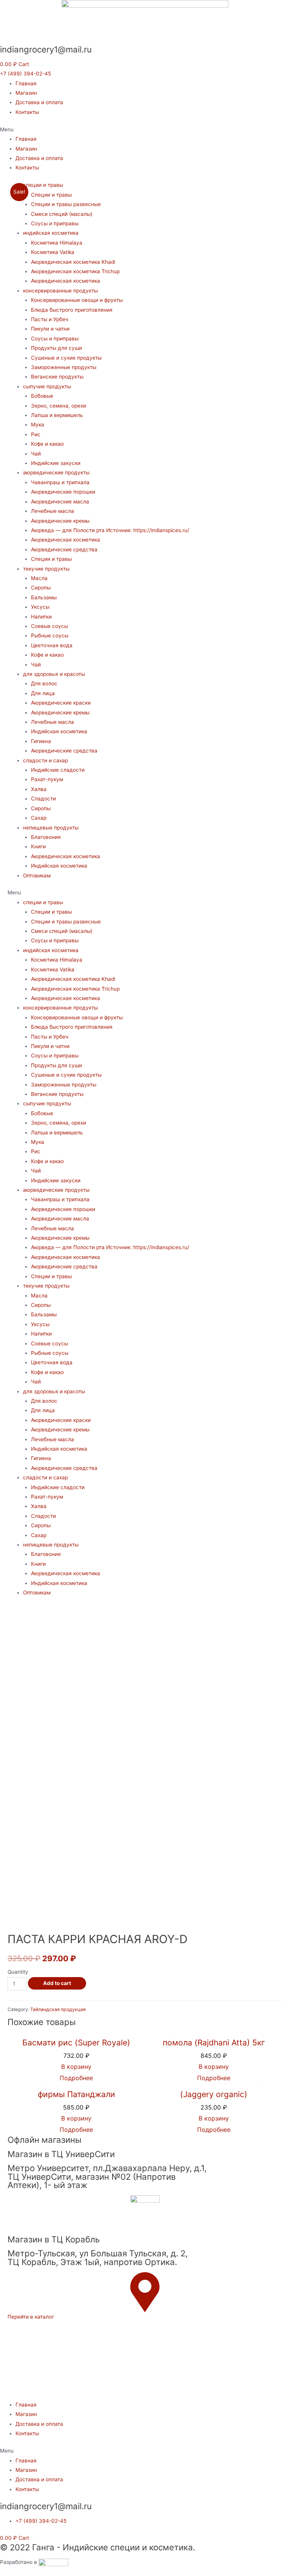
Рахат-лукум (47, 779)
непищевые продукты (51, 828)
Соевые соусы (49, 626)
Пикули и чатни (50, 329)
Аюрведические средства (64, 549)
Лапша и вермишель (57, 415)
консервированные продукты (60, 291)
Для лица (43, 693)
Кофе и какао (47, 444)
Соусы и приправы (55, 223)
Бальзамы (44, 597)
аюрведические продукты (56, 472)
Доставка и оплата (39, 102)
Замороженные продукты (64, 367)
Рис (36, 434)
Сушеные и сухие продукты (66, 358)
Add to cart (57, 1983)
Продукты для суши (56, 348)
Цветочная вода (52, 645)
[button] (25, 74)
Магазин (26, 93)
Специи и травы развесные (66, 204)
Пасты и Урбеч (50, 319)
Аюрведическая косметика (66, 281)
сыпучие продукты (47, 386)
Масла (39, 578)
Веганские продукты (57, 377)
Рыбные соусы (50, 636)
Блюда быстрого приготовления (72, 310)
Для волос (44, 683)
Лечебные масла (52, 511)
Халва (39, 789)
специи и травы (43, 185)
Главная (26, 83)
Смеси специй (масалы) (62, 214)
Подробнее (214, 2078)
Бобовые (42, 396)
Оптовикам (37, 876)
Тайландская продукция (58, 2009)
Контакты (27, 112)
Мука (38, 425)
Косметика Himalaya (57, 243)
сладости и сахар (46, 760)
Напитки (41, 617)
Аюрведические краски (61, 703)
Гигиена (41, 741)
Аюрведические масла (60, 502)
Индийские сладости (58, 770)
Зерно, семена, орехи (59, 406)
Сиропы (41, 588)
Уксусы (40, 607)
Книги (38, 846)
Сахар (39, 818)
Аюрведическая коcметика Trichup (75, 271)
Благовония (46, 837)
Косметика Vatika (53, 252)
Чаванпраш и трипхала (60, 482)
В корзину (214, 2067)
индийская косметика (51, 233)
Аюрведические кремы (60, 521)
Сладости (43, 799)
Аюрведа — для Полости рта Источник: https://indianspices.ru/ (110, 530)
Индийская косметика (59, 731)
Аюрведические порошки (63, 492)
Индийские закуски (56, 463)
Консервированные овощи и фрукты (77, 300)
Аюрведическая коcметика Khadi (73, 262)
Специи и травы (51, 195)
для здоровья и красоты (54, 674)
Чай (36, 454)
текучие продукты (46, 569)
